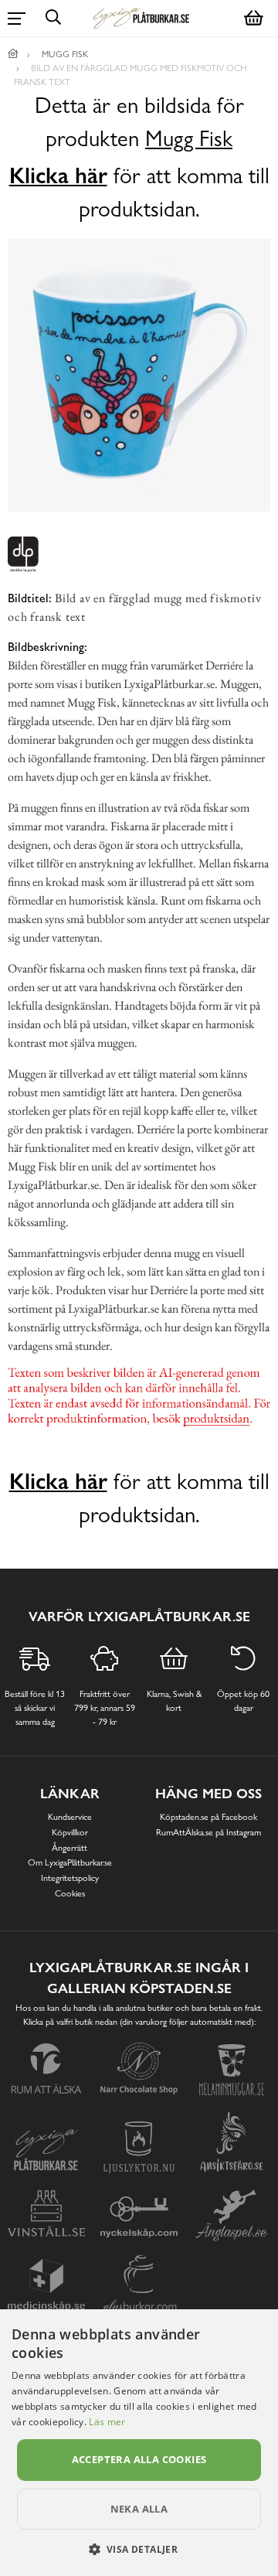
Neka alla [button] (139, 2509)
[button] (139, 2549)
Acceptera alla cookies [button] (139, 2459)
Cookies (70, 1893)
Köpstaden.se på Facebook (208, 1817)
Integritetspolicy (70, 1878)
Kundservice (70, 1817)
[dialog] (139, 2443)
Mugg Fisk (189, 139)
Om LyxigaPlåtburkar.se (70, 1862)
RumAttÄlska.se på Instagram (208, 1832)
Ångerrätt (69, 1848)
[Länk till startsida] (13, 54)
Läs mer (107, 2422)
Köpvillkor (70, 1832)
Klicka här (58, 175)
